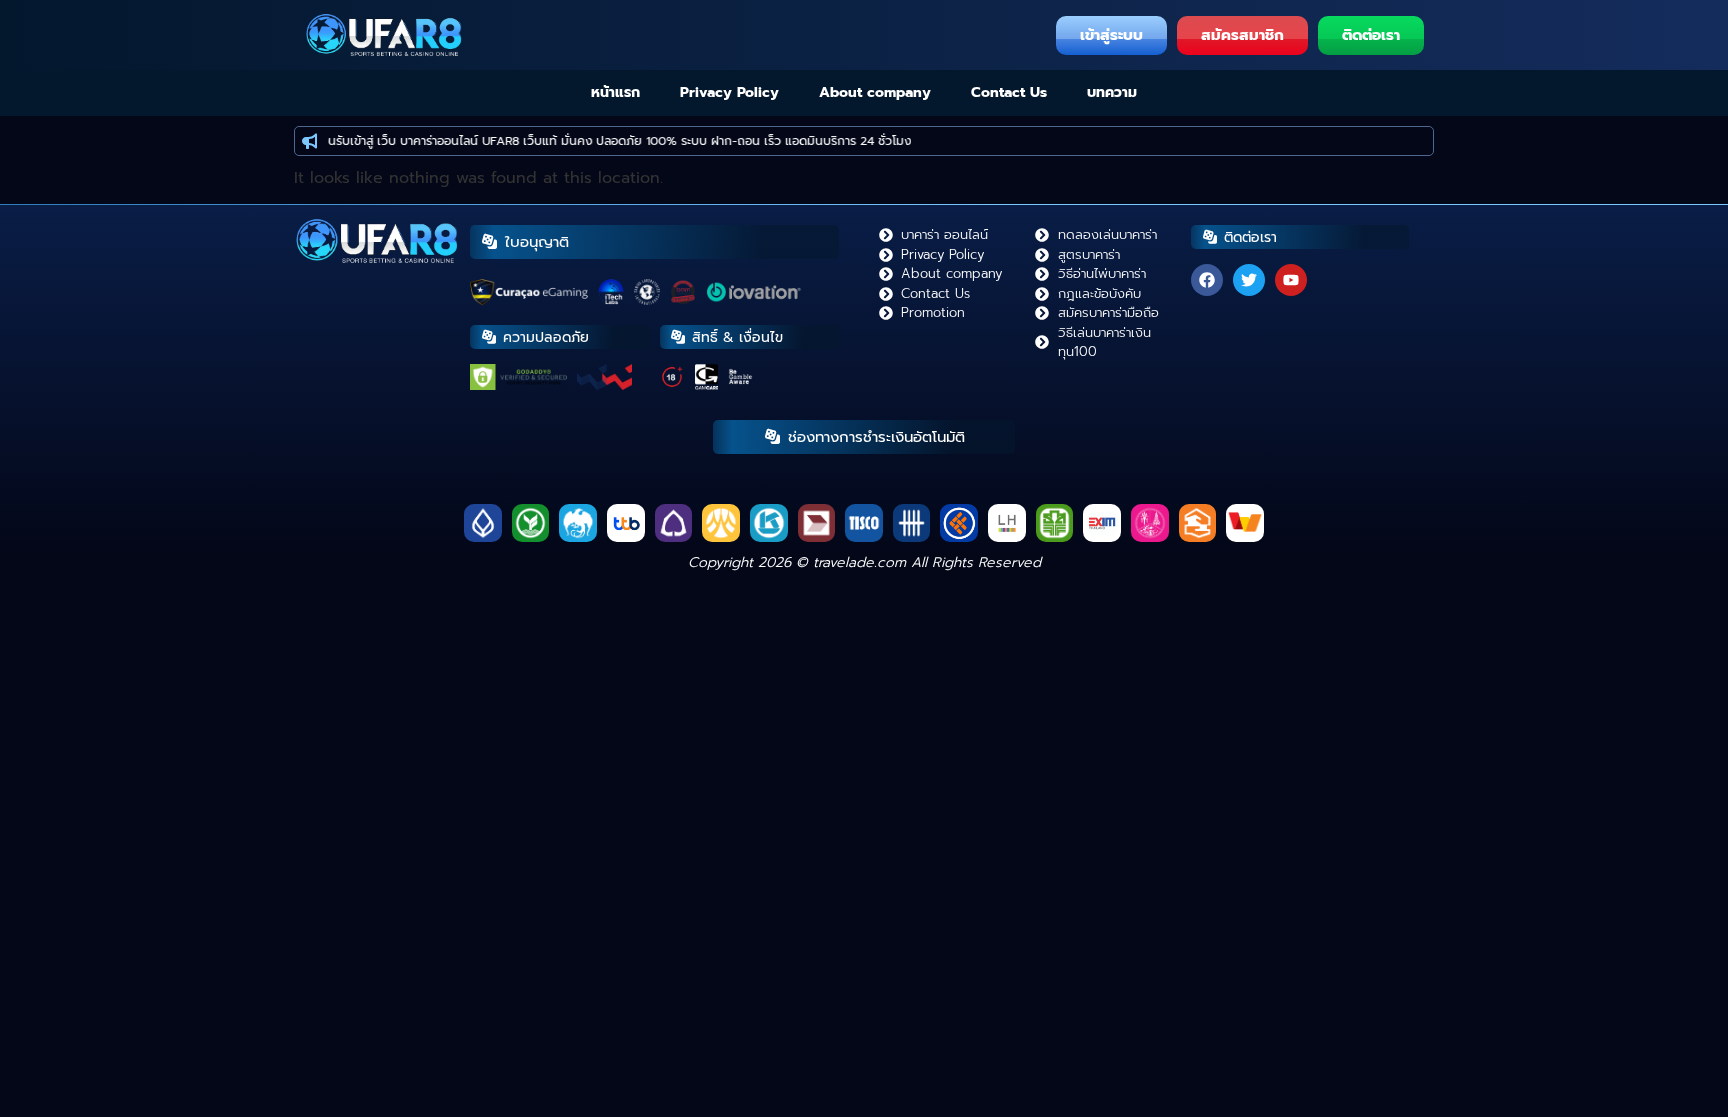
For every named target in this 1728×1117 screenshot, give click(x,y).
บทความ (1112, 92)
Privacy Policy (729, 92)
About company (875, 92)
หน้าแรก (615, 92)
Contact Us (1009, 92)
